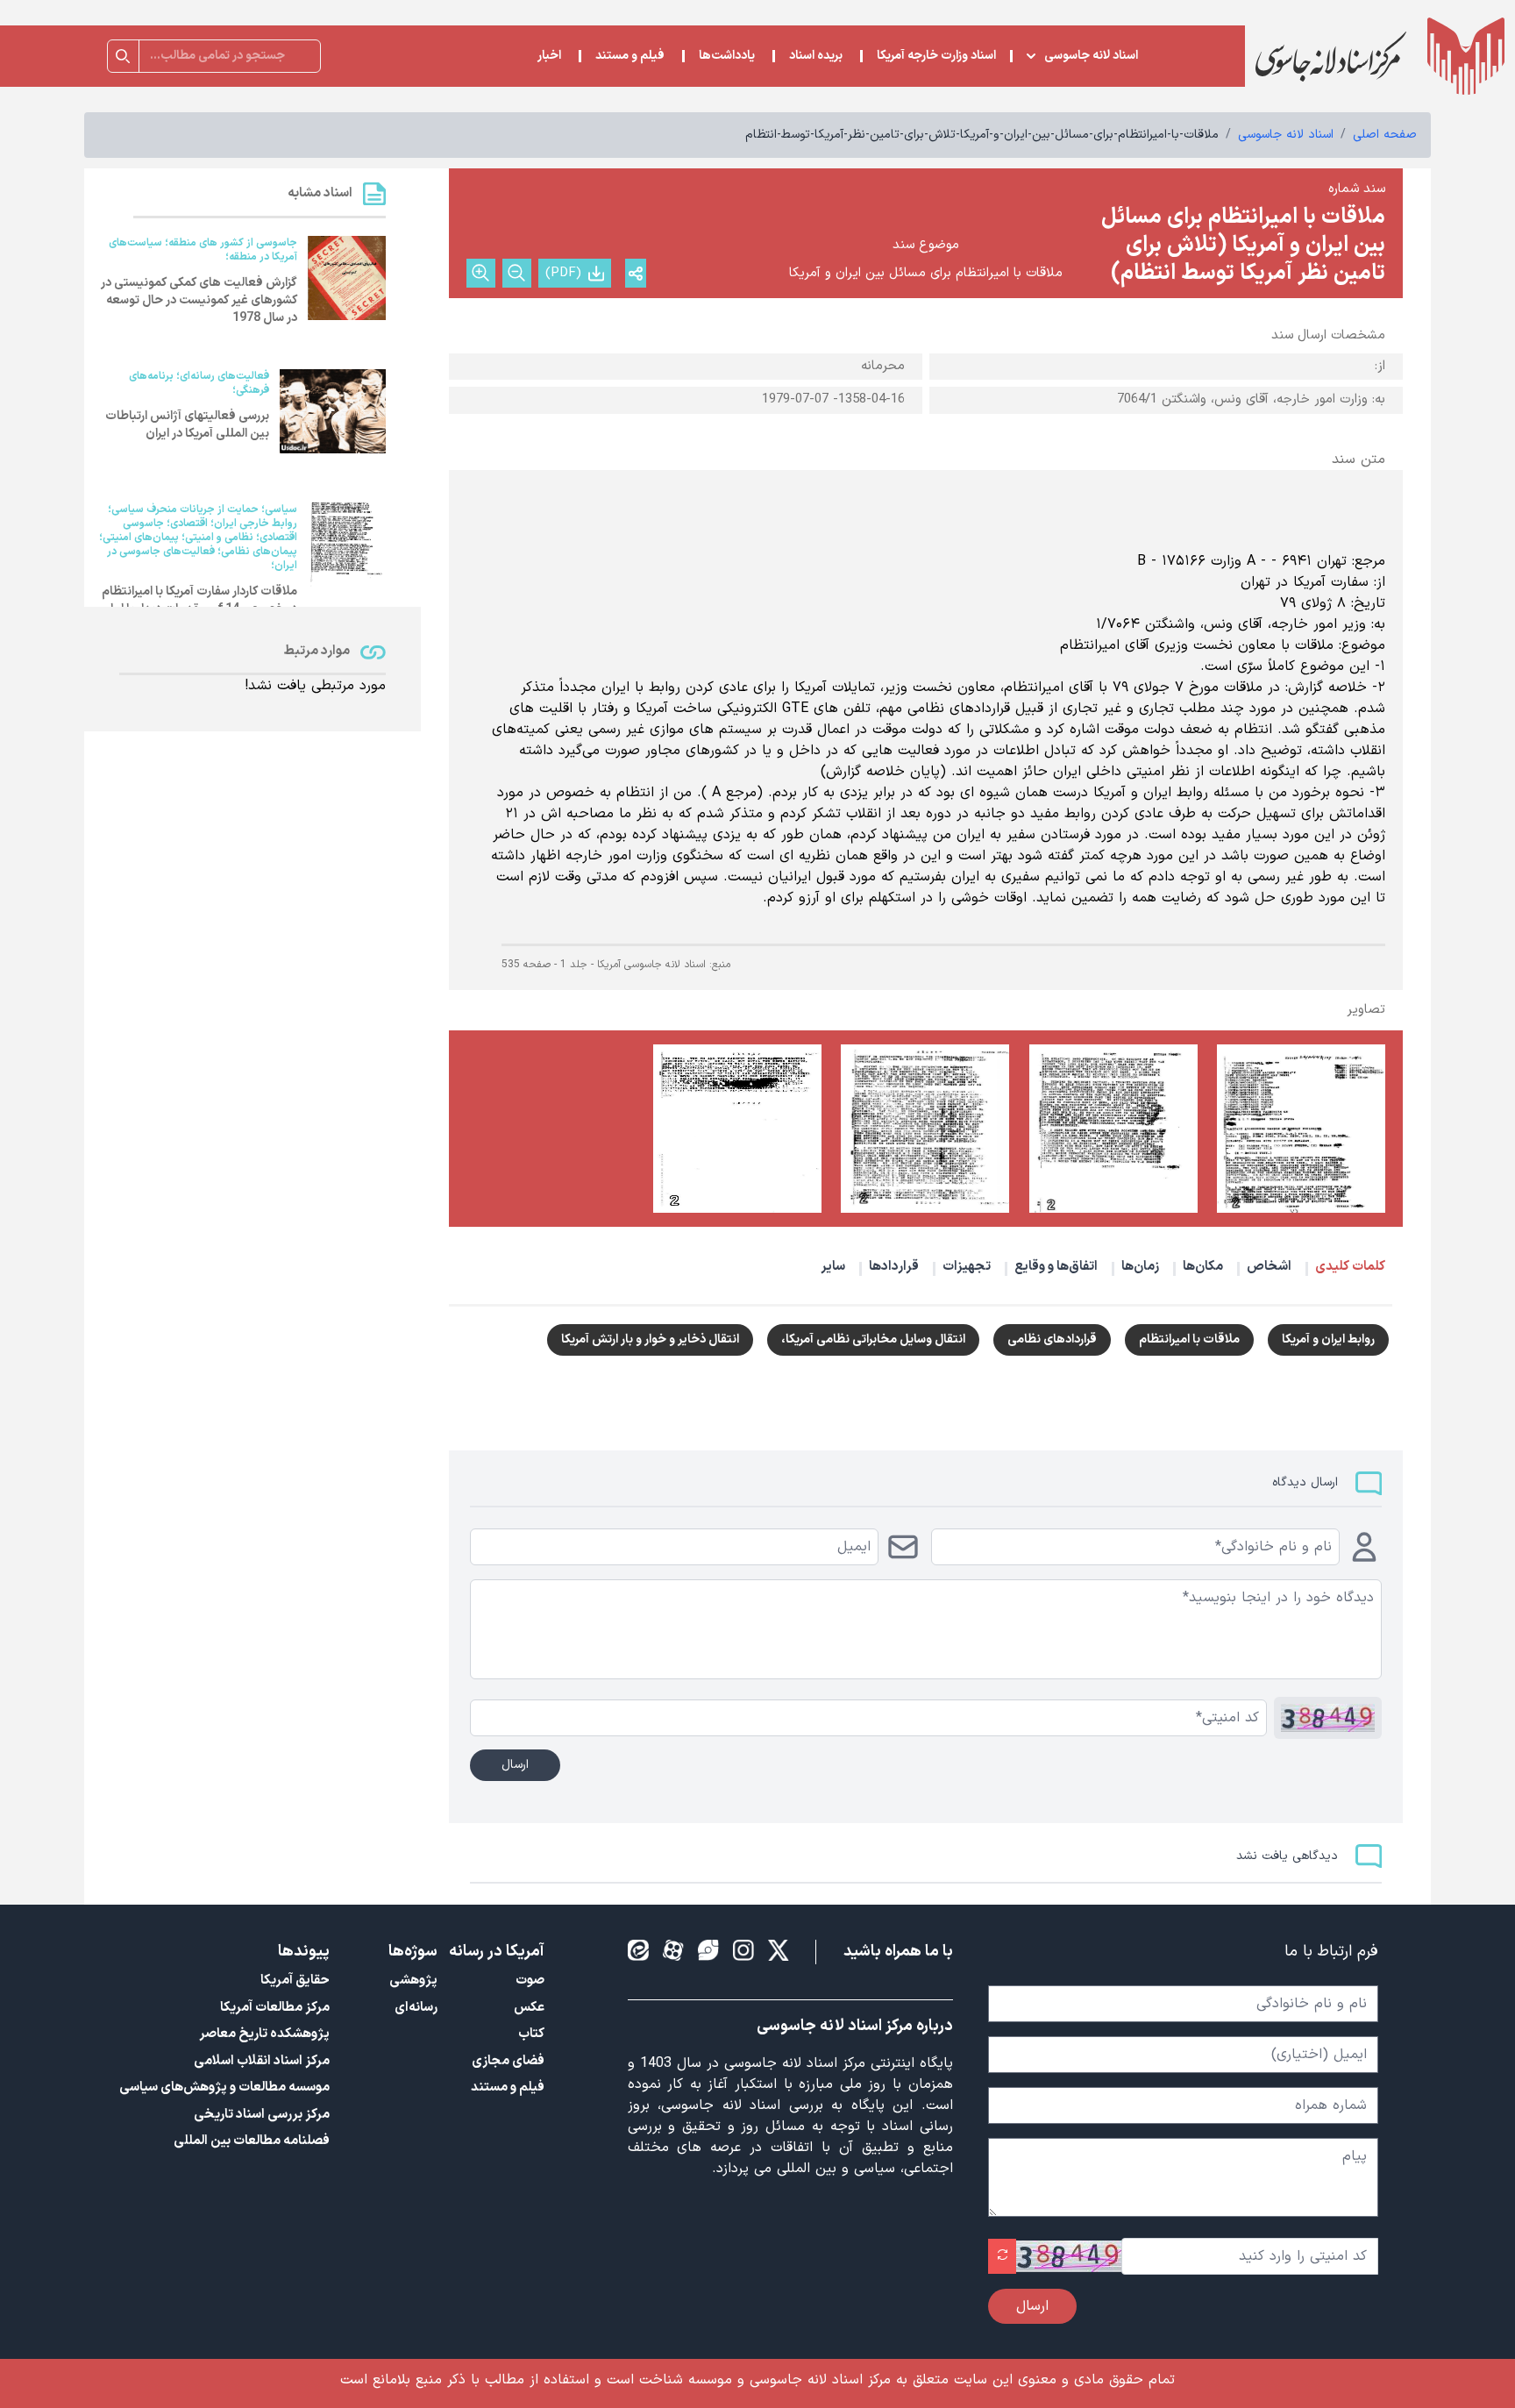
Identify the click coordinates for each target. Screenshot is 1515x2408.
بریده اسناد (816, 56)
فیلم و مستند (630, 56)
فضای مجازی (508, 2061)
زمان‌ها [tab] (1140, 1267)
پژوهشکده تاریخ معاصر (264, 2034)
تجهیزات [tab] (967, 1267)
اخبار (549, 56)
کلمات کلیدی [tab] (1350, 1267)
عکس (529, 2008)
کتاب (531, 2034)
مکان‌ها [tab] (1203, 1267)
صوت (530, 1981)
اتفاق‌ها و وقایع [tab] (1056, 1267)
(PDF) (563, 273)
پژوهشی (413, 1981)
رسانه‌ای (416, 2008)
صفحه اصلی (1385, 135)
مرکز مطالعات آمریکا (275, 2008)
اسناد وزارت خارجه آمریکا (936, 56)
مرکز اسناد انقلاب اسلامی (262, 2061)
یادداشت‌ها (727, 56)
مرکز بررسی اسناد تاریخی (262, 2115)
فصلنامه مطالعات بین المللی (252, 2141)
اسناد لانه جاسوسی (1091, 56)
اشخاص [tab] (1269, 1267)
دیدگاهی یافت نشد (1287, 1856)
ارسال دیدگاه (1305, 1483)
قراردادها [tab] (894, 1267)
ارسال (515, 1765)
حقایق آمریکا (295, 1981)
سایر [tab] (833, 1267)
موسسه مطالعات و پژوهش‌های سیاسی (224, 2087)
